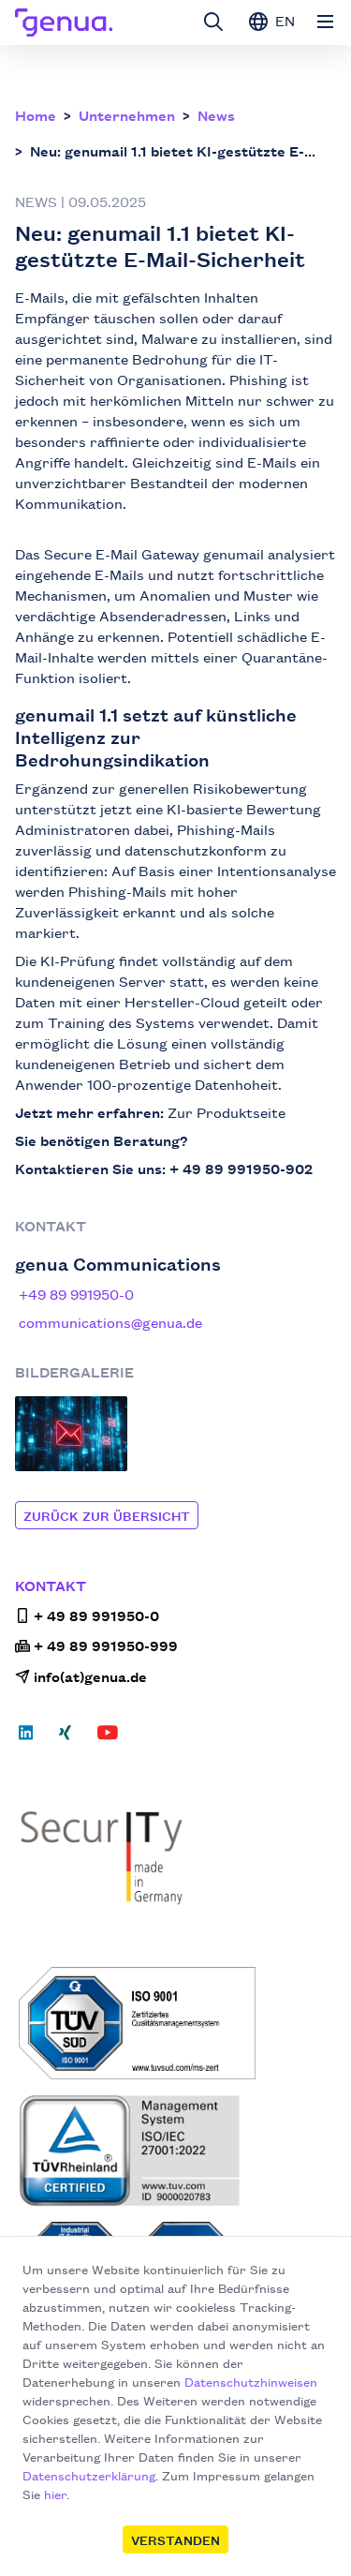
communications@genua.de (110, 1322)
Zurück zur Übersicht (107, 1515)
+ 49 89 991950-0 (96, 1615)
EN (283, 20)
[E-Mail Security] (71, 1434)
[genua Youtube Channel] (108, 1738)
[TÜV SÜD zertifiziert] (177, 2023)
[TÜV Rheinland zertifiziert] (177, 2151)
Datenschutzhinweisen (251, 2381)
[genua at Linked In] (31, 1738)
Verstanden (175, 2539)
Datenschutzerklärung (89, 2475)
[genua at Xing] (65, 1738)
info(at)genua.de (90, 1676)
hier (55, 2494)
